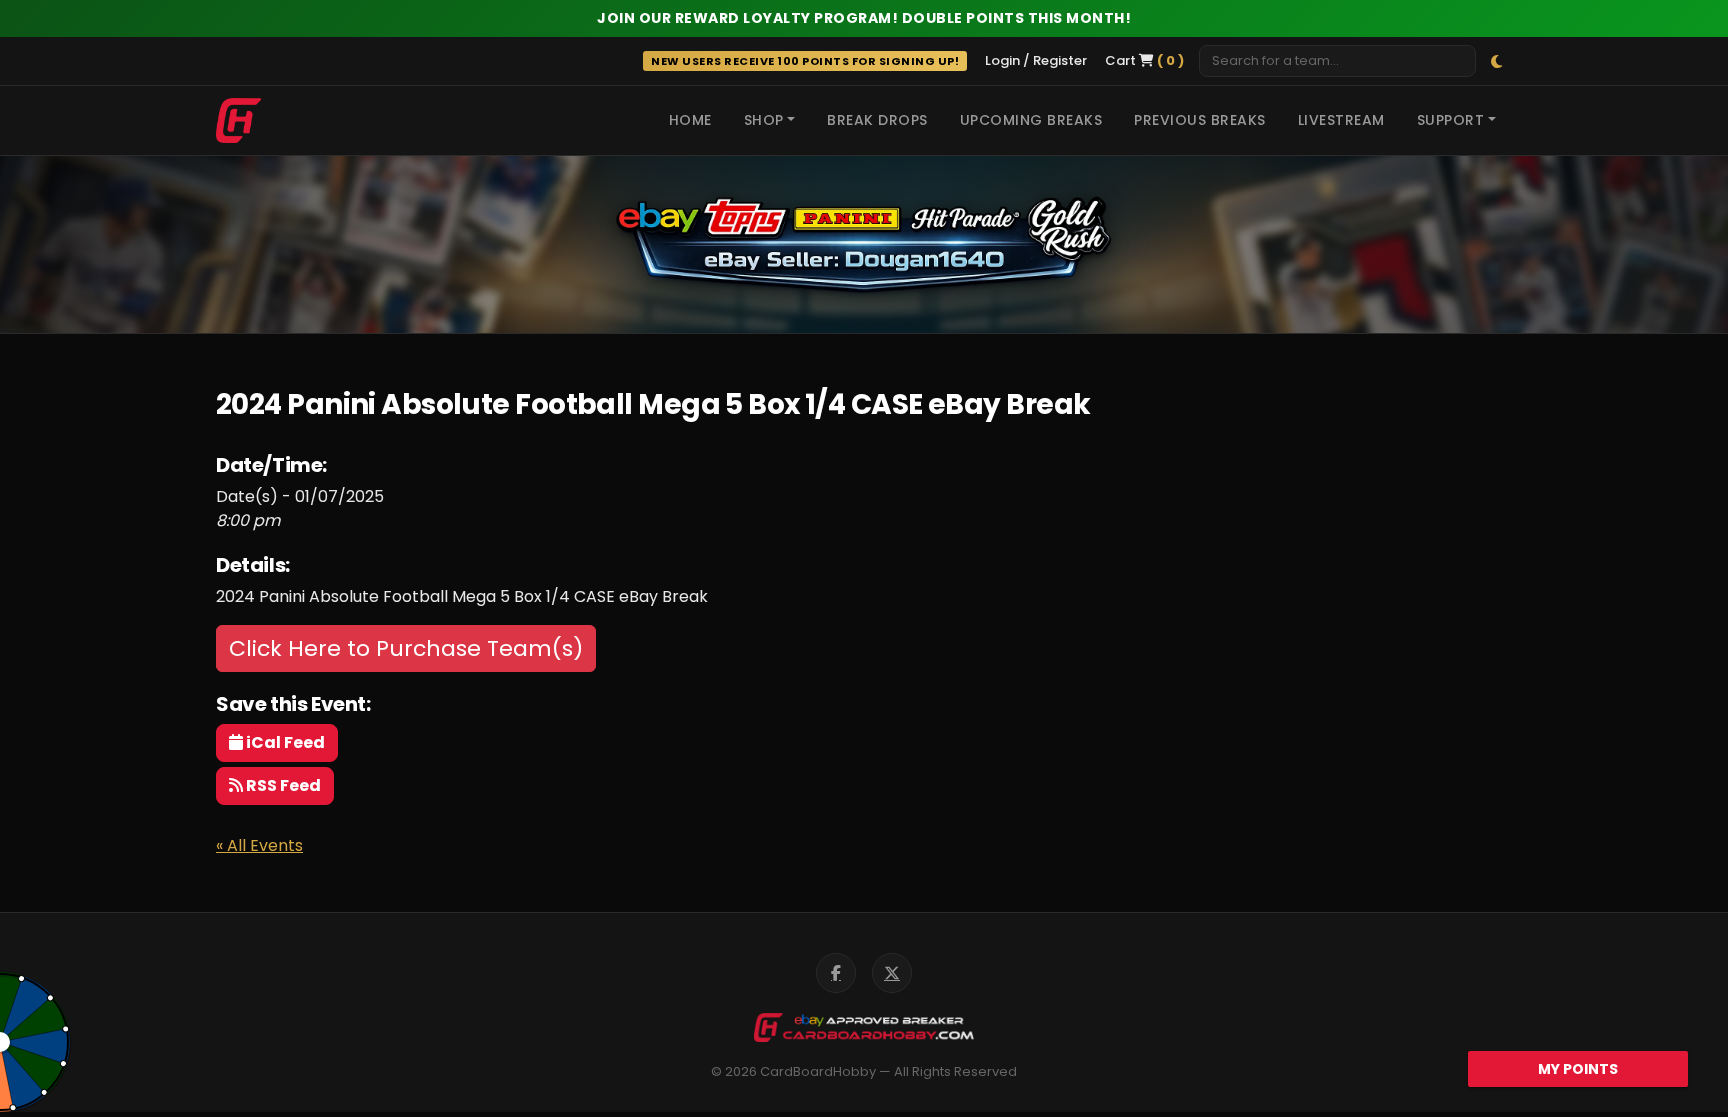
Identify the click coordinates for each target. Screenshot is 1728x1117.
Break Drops (877, 120)
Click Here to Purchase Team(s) (406, 648)
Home (690, 120)
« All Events (259, 845)
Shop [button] (764, 120)
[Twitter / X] (892, 973)
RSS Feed (282, 785)
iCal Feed (284, 742)
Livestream (1341, 120)
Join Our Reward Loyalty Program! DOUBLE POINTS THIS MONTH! (864, 18)
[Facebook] (836, 973)
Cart (1144, 60)
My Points (1578, 1069)
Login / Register (1036, 60)
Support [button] (1451, 120)
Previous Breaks (1200, 120)
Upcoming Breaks (1031, 120)
